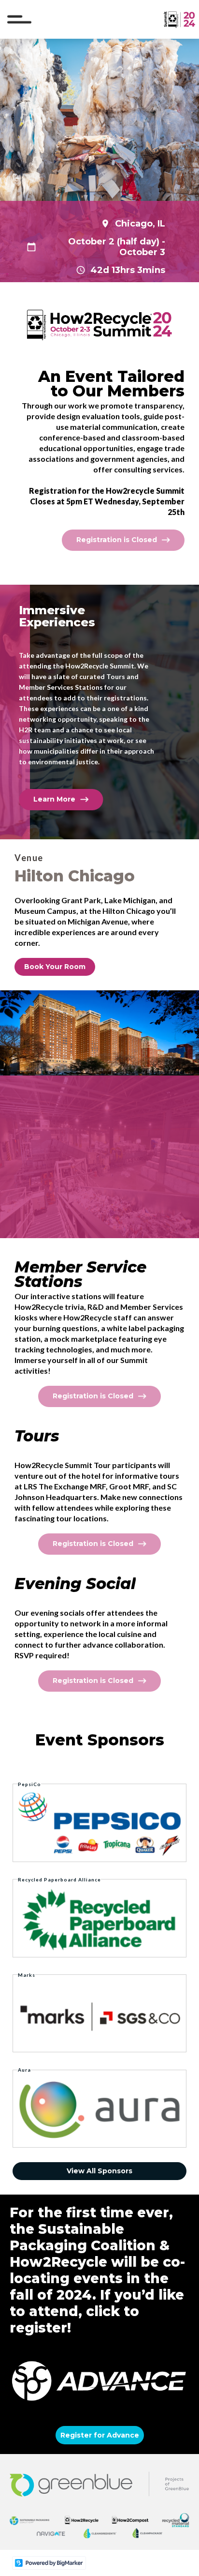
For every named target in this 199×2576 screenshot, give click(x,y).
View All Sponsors (99, 2171)
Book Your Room (55, 967)
